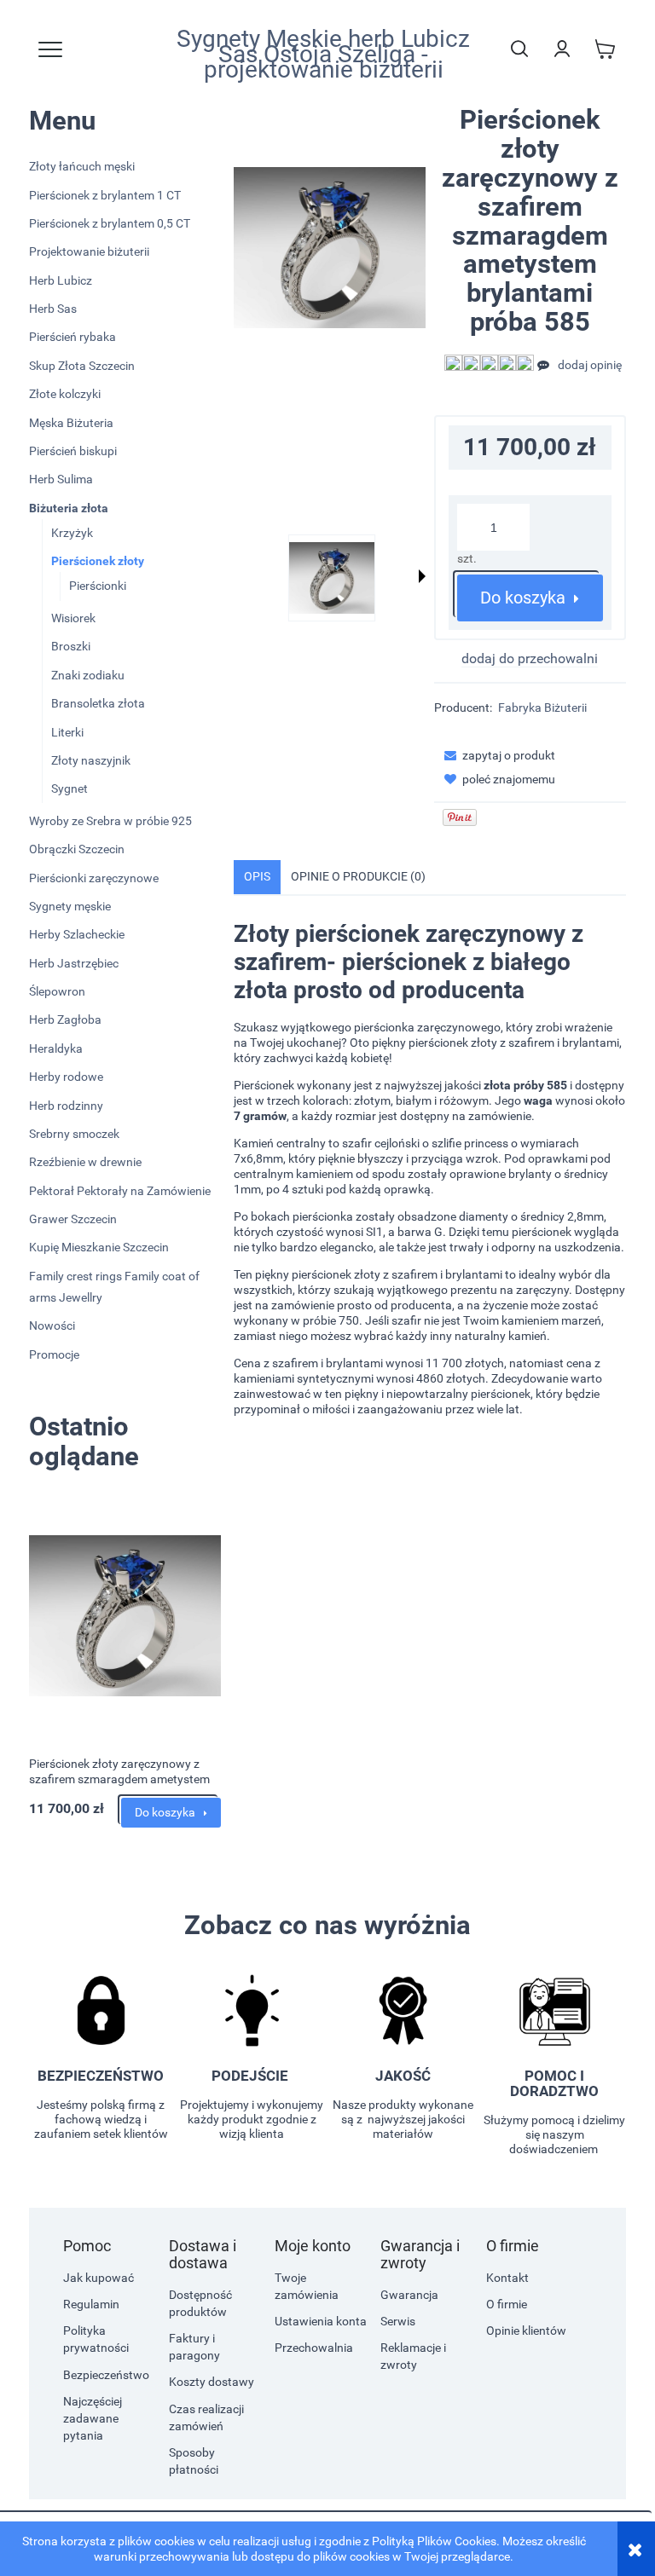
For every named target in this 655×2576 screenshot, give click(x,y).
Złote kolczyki (65, 394)
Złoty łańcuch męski (82, 166)
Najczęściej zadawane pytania (93, 2418)
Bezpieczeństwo (106, 2375)
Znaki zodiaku (88, 675)
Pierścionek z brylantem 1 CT (105, 195)
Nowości (52, 1326)
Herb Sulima (61, 479)
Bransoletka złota (98, 703)
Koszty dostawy (212, 2382)
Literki (67, 732)
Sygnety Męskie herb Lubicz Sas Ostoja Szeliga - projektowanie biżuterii (323, 55)
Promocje (54, 1354)
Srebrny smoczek (74, 1134)
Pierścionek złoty (98, 561)
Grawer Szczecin (73, 1219)
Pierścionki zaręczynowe (94, 878)
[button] (422, 576)
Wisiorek (73, 618)
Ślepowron (57, 991)
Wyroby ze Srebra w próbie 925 (110, 821)
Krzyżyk (72, 533)
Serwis (398, 2321)
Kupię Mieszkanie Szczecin (99, 1247)
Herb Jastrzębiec (74, 963)
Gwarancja (409, 2295)
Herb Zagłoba (65, 1019)
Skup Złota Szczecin (82, 366)
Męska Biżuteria (71, 423)
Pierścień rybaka (72, 337)
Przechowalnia (314, 2348)
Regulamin (91, 2304)
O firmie (507, 2304)
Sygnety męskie (70, 906)
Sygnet (70, 788)
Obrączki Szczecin (77, 849)
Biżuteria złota (69, 508)
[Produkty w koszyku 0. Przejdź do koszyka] (605, 49)
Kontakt (507, 2278)
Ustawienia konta (321, 2321)
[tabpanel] (430, 1169)
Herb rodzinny (66, 1106)
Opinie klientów (526, 2331)
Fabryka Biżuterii (542, 708)
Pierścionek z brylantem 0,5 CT (110, 223)
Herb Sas (53, 309)
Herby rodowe (66, 1077)
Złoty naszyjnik (91, 760)
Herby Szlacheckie (77, 934)
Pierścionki (98, 586)
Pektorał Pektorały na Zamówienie (120, 1191)
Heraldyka (56, 1048)
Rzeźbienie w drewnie (85, 1162)
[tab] (257, 877)
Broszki (71, 646)
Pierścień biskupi (73, 451)
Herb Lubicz (61, 280)
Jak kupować (99, 2278)
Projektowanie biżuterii (89, 251)
